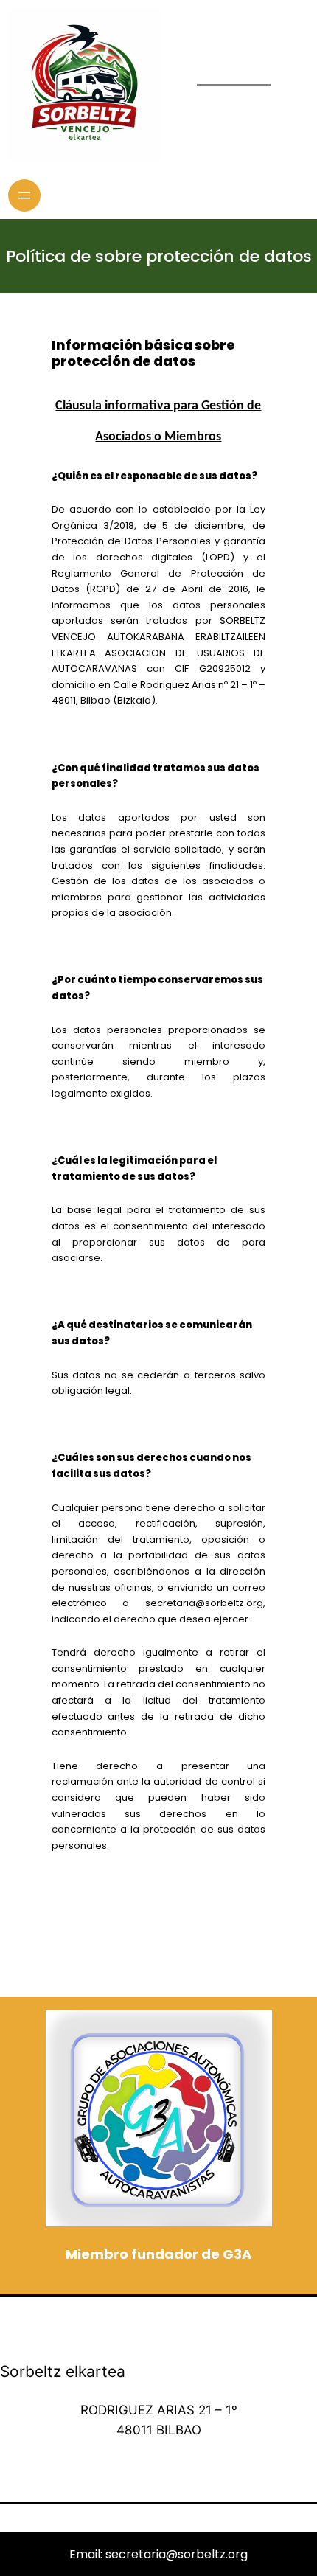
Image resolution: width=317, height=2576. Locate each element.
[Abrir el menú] (24, 195)
